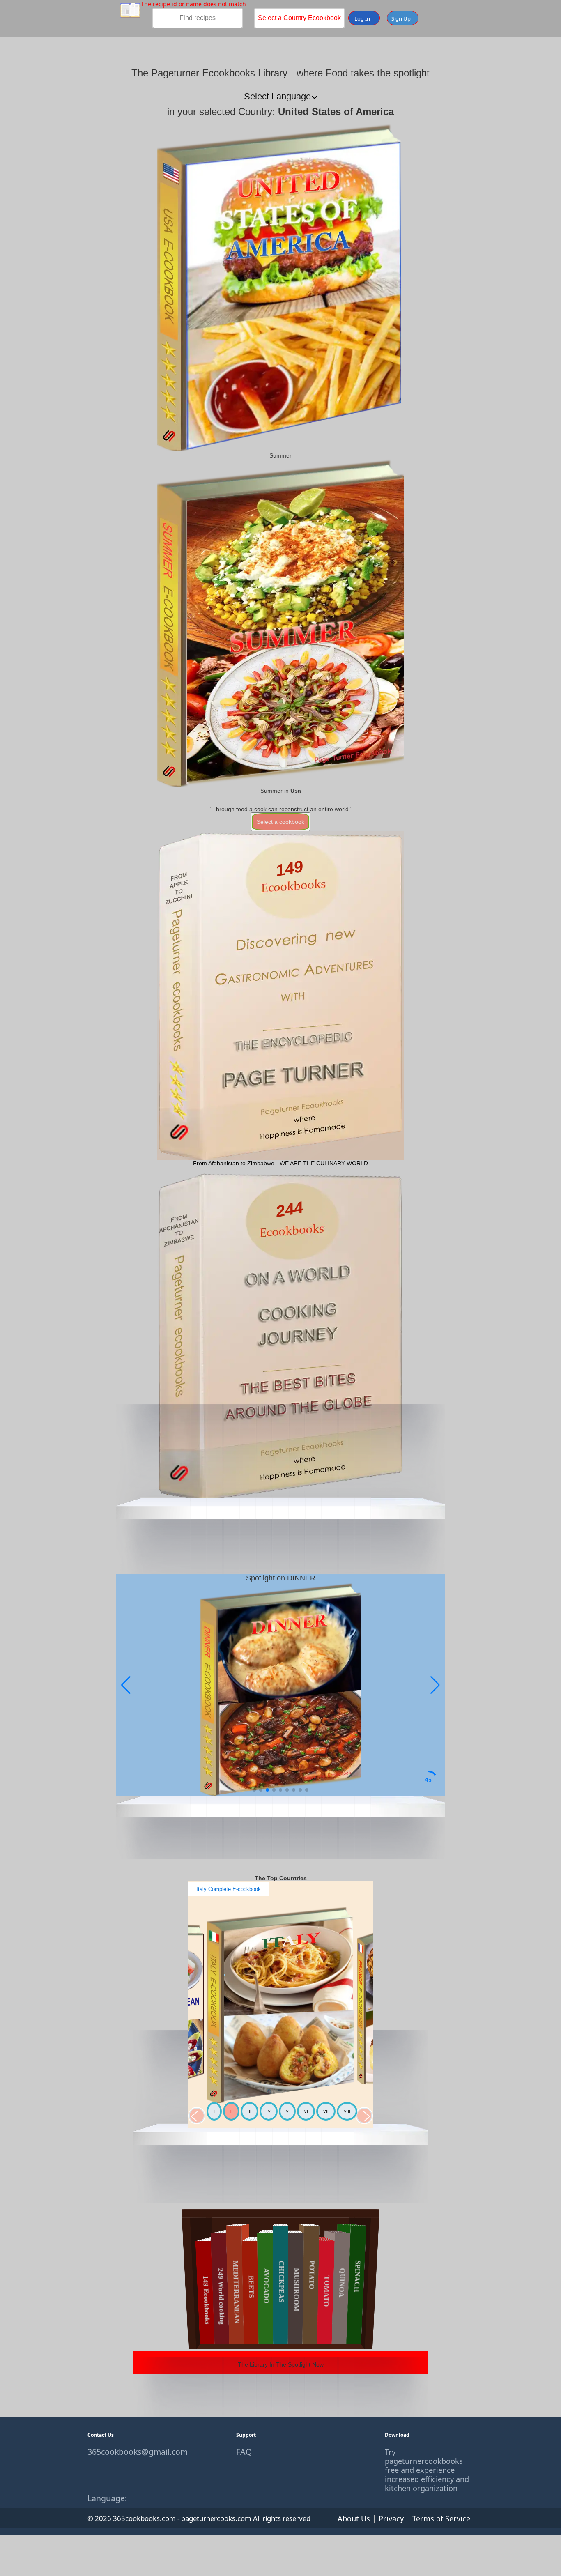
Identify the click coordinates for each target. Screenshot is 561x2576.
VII (326, 2111)
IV (269, 2111)
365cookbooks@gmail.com (132, 2452)
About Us (354, 2518)
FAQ (244, 2452)
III (249, 2111)
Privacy (391, 2518)
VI (306, 2111)
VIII (347, 2111)
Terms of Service (441, 2518)
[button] (435, 1685)
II (231, 2111)
